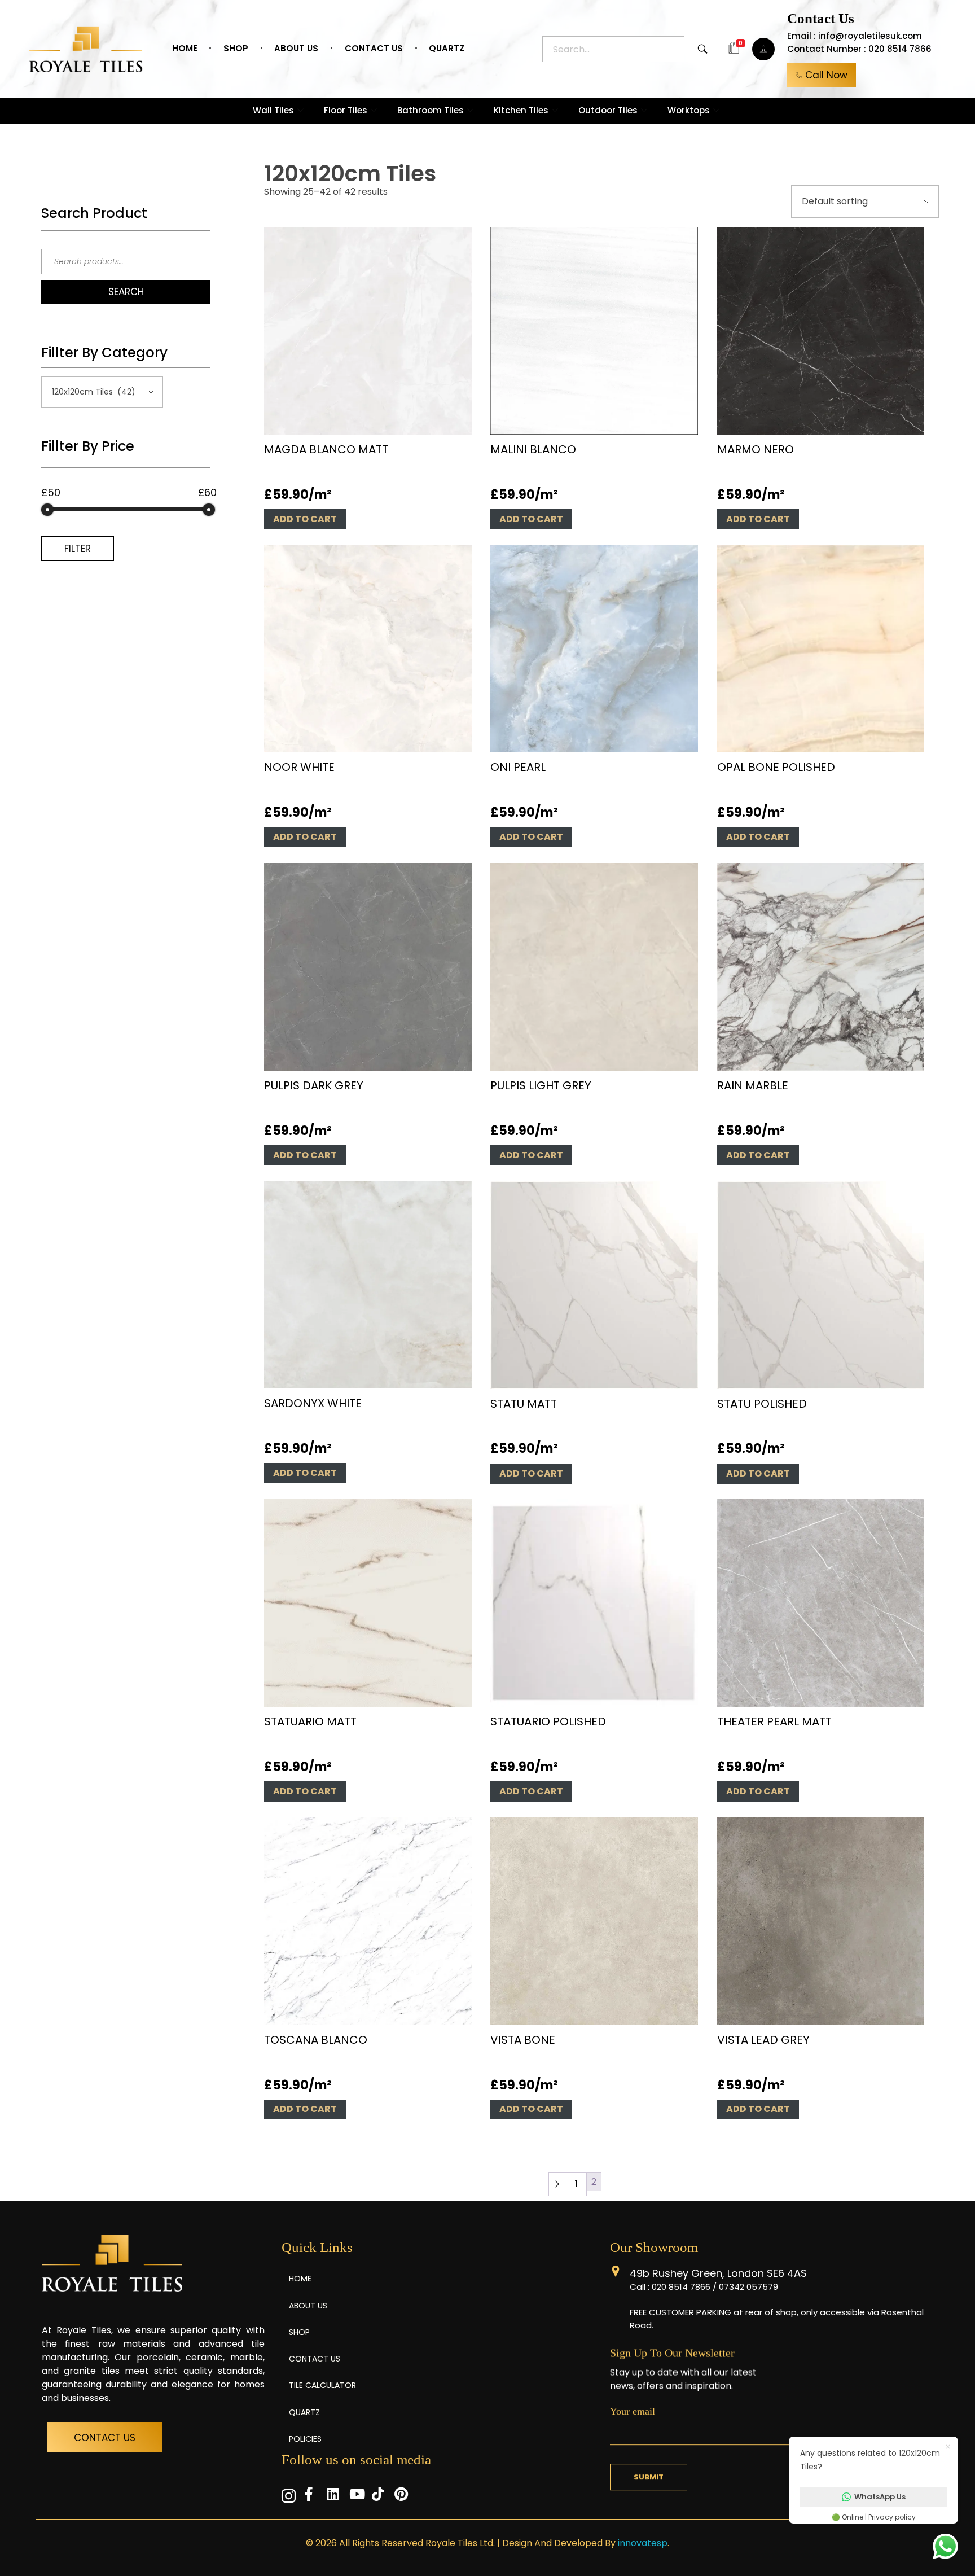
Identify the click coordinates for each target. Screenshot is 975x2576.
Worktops (689, 110)
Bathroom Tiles (431, 110)
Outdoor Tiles (608, 110)
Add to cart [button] (305, 519)
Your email (633, 2411)
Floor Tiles (346, 110)
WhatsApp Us (880, 2497)
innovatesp (643, 2543)
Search (126, 292)
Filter (78, 549)
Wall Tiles (273, 110)
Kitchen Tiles (521, 110)
